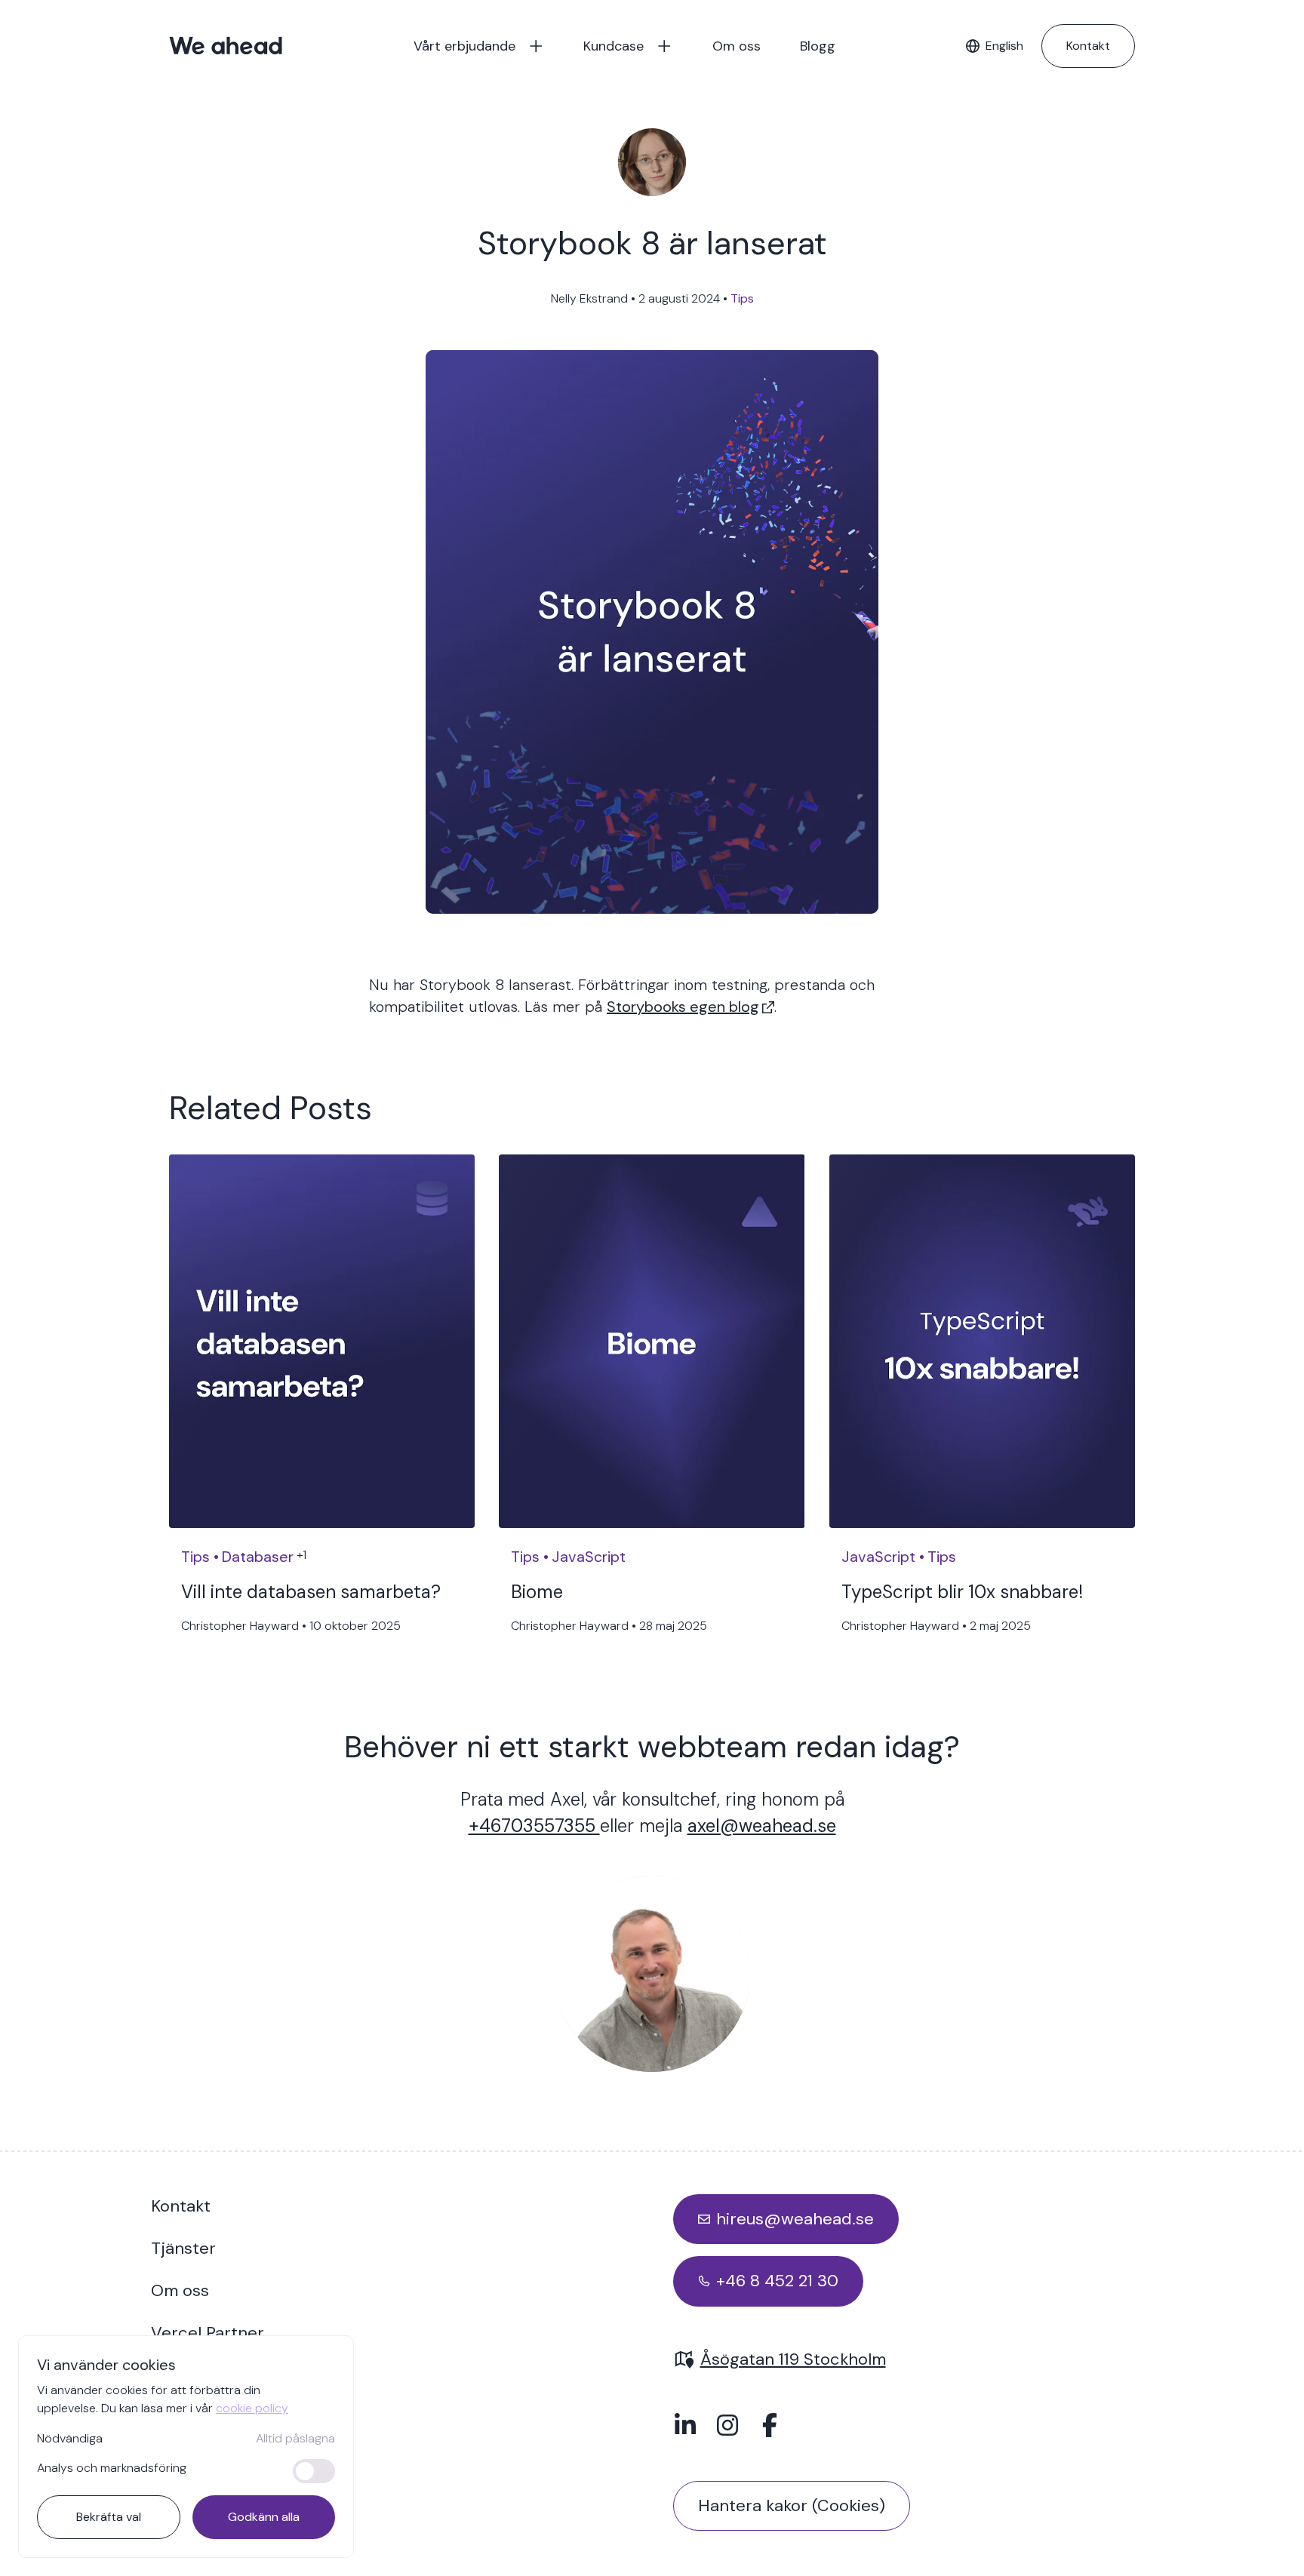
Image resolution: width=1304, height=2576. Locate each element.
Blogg (818, 46)
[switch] (314, 2471)
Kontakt (1088, 46)
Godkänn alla (264, 2517)
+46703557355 (534, 1826)
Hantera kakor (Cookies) (792, 2505)
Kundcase (614, 46)
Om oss (737, 46)
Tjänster (183, 2248)
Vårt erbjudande (464, 46)
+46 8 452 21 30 (777, 2281)
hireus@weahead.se (795, 2219)
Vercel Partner (208, 2333)
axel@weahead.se (762, 1826)
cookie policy (252, 2408)
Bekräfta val (109, 2517)
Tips (742, 298)
